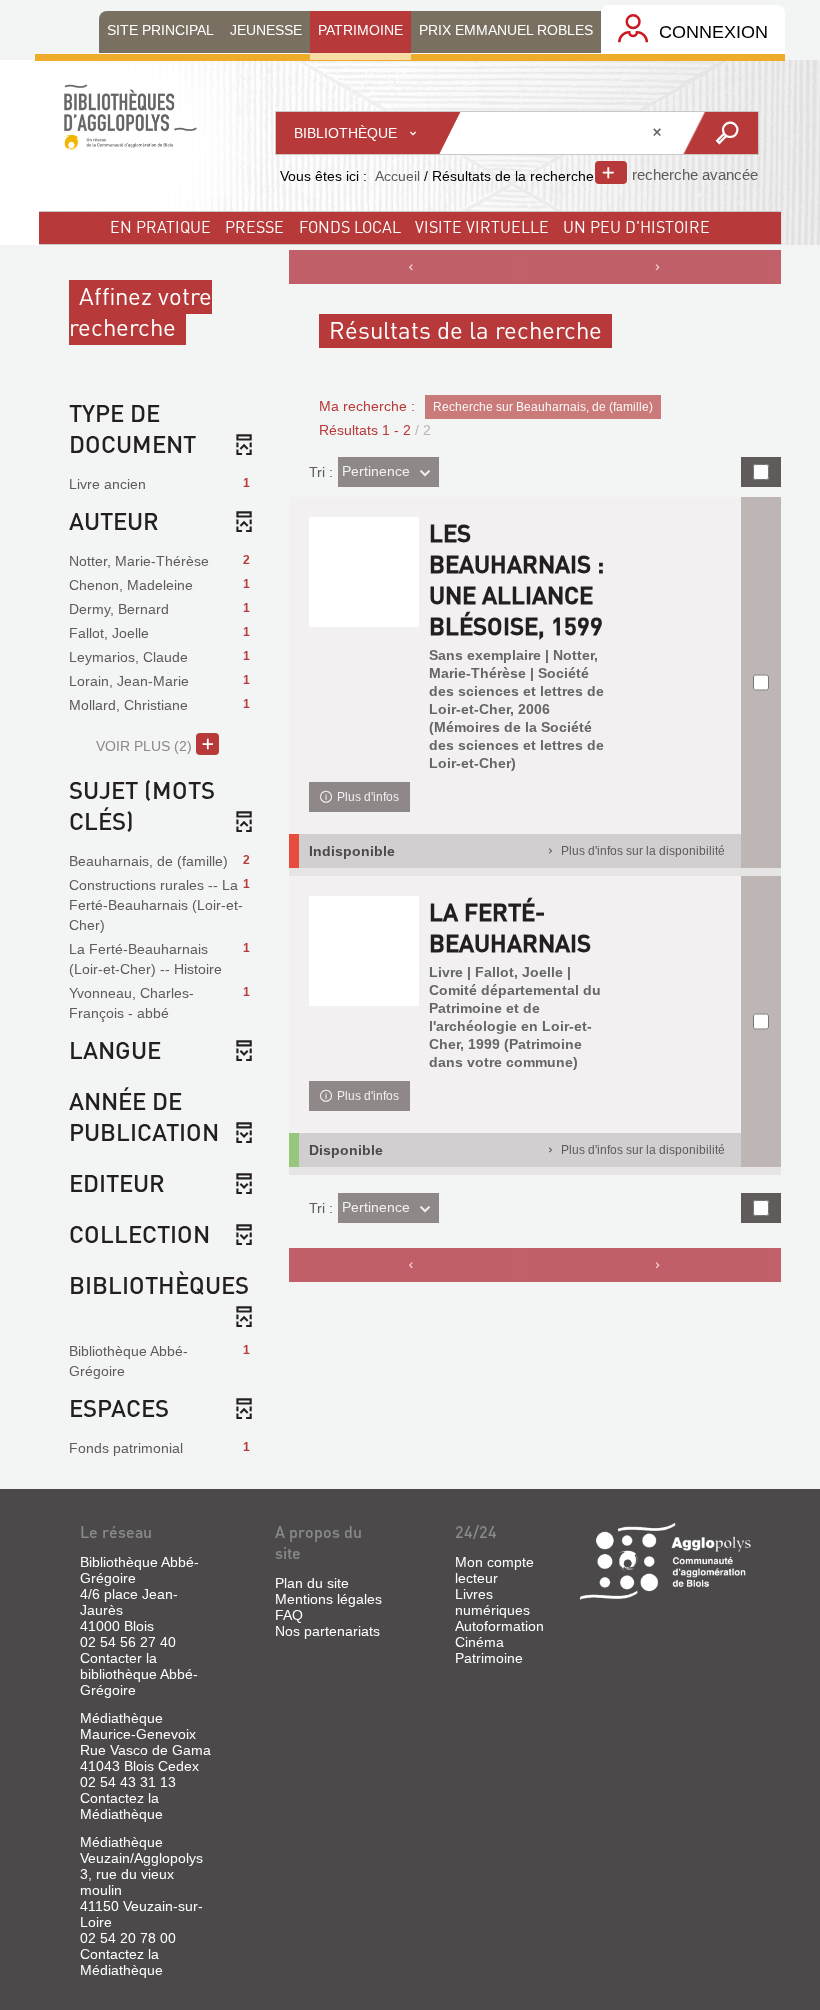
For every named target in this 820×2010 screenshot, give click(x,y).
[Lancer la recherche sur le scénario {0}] (719, 133)
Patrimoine (489, 1658)
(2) (146, 746)
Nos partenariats (327, 1631)
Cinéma (479, 1642)
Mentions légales (328, 1599)
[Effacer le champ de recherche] (659, 133)
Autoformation (499, 1626)
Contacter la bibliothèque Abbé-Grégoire (139, 1674)
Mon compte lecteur (494, 1570)
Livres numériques (492, 1602)
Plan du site (312, 1583)
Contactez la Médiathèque (121, 1806)
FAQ (289, 1615)
